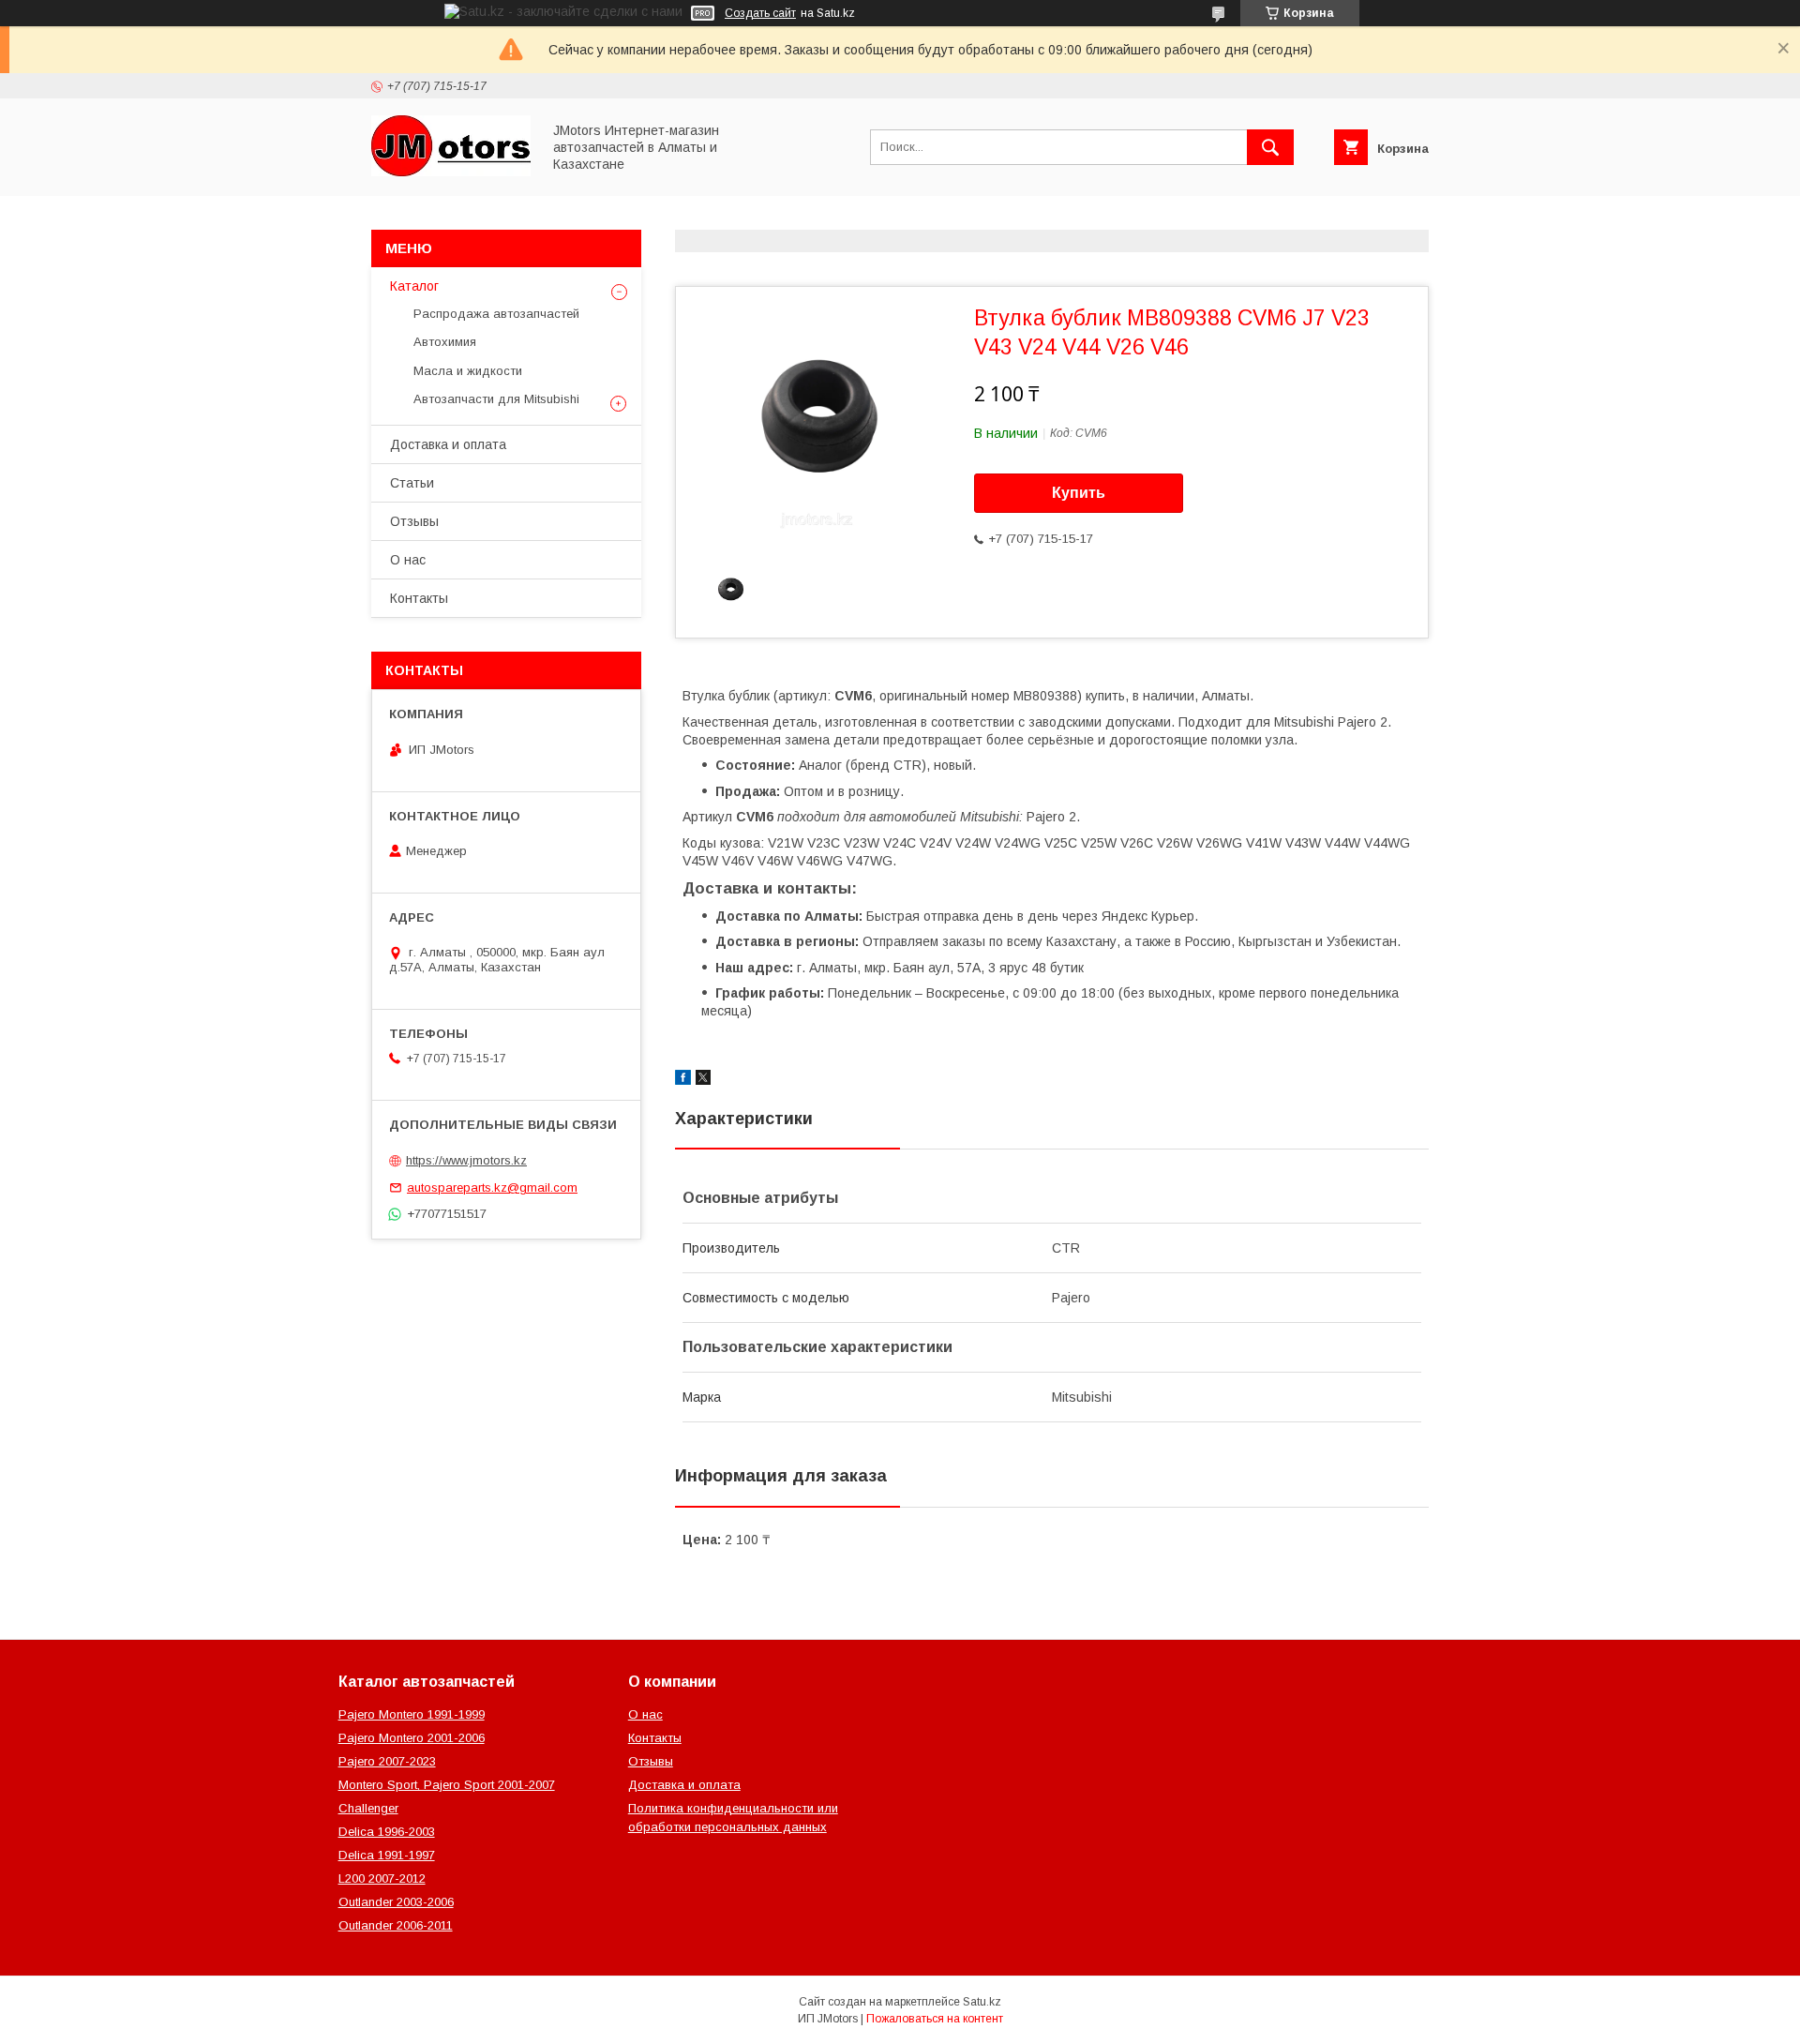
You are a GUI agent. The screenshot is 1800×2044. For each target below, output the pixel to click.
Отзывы (414, 521)
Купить (1079, 493)
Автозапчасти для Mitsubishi (496, 399)
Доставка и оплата (448, 444)
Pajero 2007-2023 (387, 1761)
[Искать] (1270, 147)
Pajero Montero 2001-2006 (412, 1738)
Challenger (368, 1808)
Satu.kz (982, 2002)
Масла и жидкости (468, 371)
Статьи (412, 483)
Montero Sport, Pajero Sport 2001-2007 (447, 1785)
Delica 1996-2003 (387, 1832)
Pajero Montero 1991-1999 (412, 1714)
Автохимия (445, 342)
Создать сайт (760, 13)
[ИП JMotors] (451, 172)
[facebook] (683, 1080)
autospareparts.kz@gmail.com (492, 1187)
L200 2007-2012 (382, 1879)
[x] (703, 1080)
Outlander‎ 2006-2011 (396, 1925)
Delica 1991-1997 (387, 1855)
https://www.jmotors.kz (466, 1160)
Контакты (419, 598)
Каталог (414, 286)
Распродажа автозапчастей (496, 314)
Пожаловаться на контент (935, 2019)
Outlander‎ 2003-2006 (396, 1902)
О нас (408, 560)
